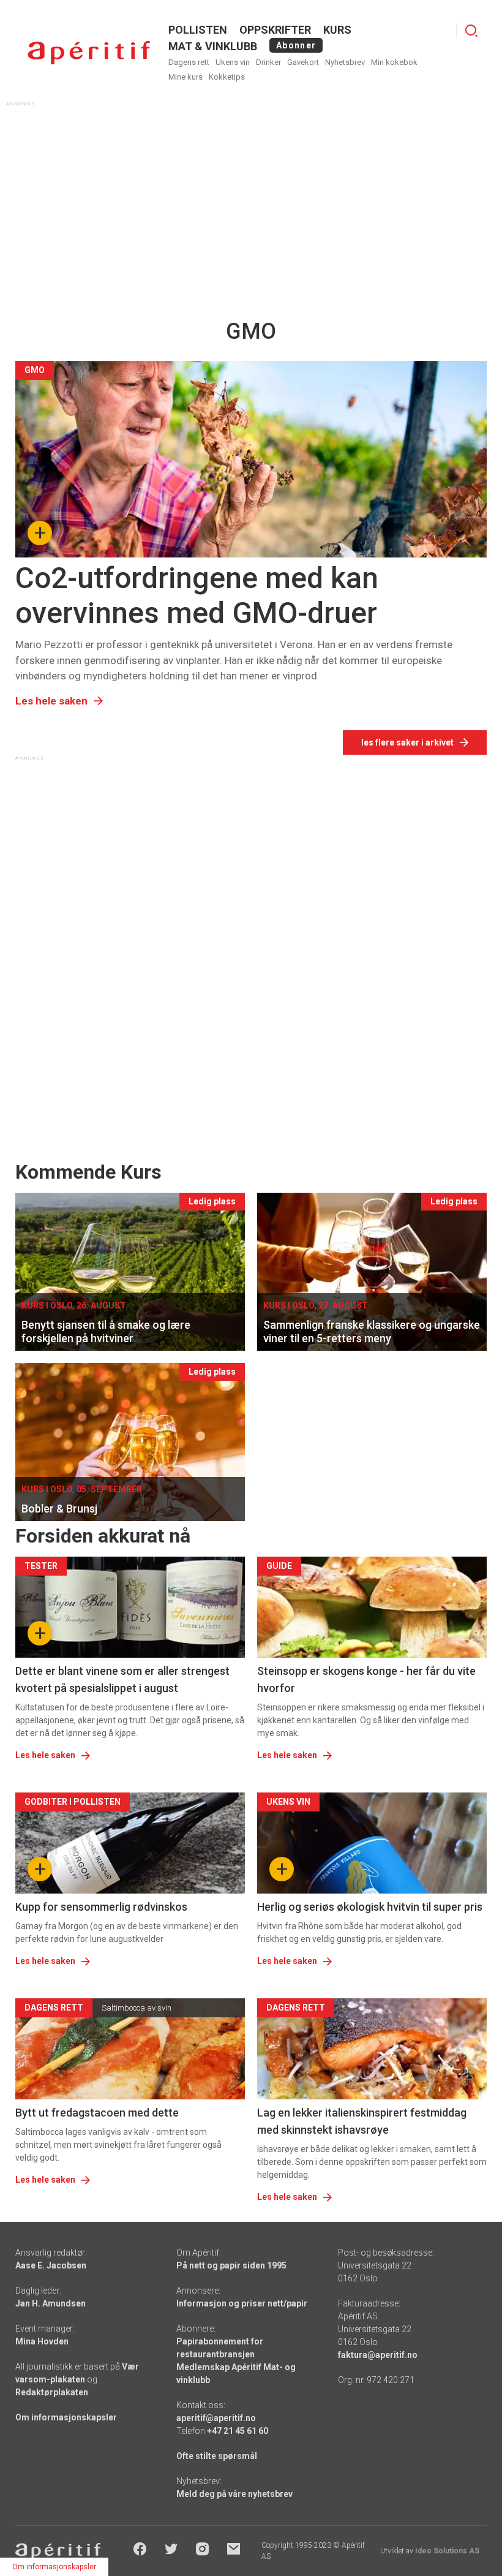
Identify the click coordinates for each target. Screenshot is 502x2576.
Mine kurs (185, 77)
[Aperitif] (89, 53)
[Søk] (471, 31)
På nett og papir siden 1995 (231, 2265)
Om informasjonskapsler (66, 2417)
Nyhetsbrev (345, 62)
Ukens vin (233, 62)
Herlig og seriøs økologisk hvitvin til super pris (370, 1907)
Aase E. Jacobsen (51, 2265)
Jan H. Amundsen (51, 2303)
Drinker (268, 62)
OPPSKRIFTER (275, 30)
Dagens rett (189, 62)
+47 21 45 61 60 (238, 2431)
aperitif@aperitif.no (216, 2418)
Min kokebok (394, 62)
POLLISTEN (198, 30)
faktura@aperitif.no (378, 2355)
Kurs (337, 30)
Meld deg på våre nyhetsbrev (234, 2494)
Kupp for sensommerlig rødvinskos (101, 1907)
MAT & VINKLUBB (213, 46)
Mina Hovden (42, 2341)
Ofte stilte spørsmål (217, 2456)
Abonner (296, 45)
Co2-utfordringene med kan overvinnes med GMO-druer (197, 596)
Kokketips (227, 77)
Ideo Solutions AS (447, 2551)
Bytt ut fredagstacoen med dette (97, 2113)
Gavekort (303, 62)
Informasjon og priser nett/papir (242, 2303)
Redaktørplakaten (52, 2392)
